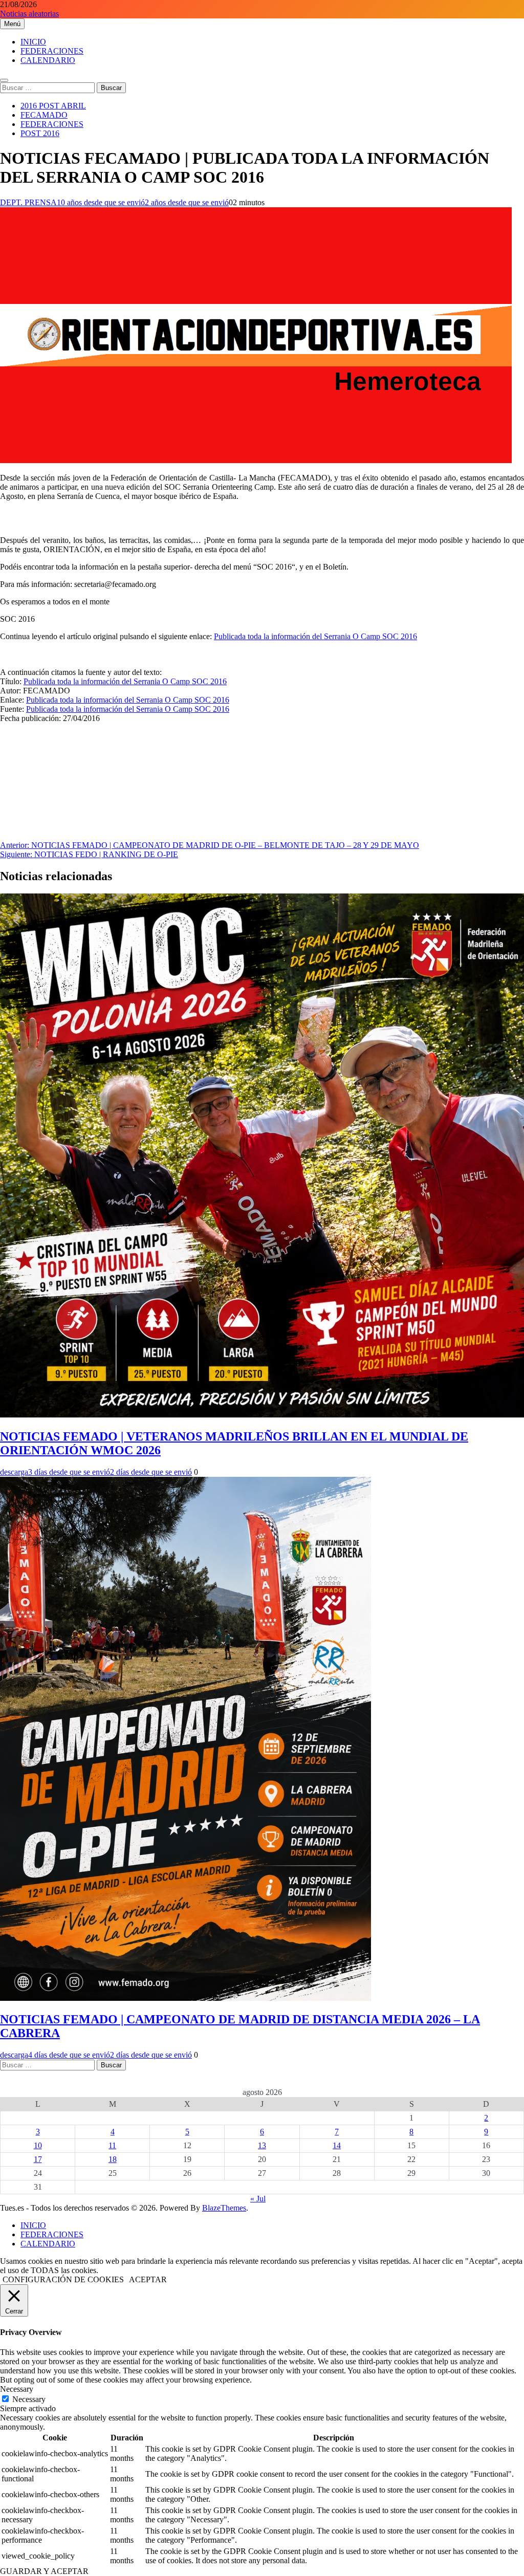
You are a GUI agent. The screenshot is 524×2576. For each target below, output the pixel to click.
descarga (14, 1472)
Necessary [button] (17, 2389)
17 (38, 2159)
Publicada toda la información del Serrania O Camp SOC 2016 (315, 636)
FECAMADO (44, 115)
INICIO (33, 42)
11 (112, 2145)
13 (262, 2145)
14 (337, 2145)
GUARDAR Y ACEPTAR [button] (44, 2571)
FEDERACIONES (52, 51)
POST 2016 (40, 133)
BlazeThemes (224, 2208)
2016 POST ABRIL (53, 106)
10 (38, 2145)
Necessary (29, 2399)
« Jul (258, 2199)
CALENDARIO (48, 60)
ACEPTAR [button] (148, 2279)
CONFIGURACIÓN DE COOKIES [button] (63, 2279)
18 (113, 2159)
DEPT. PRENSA (28, 202)
